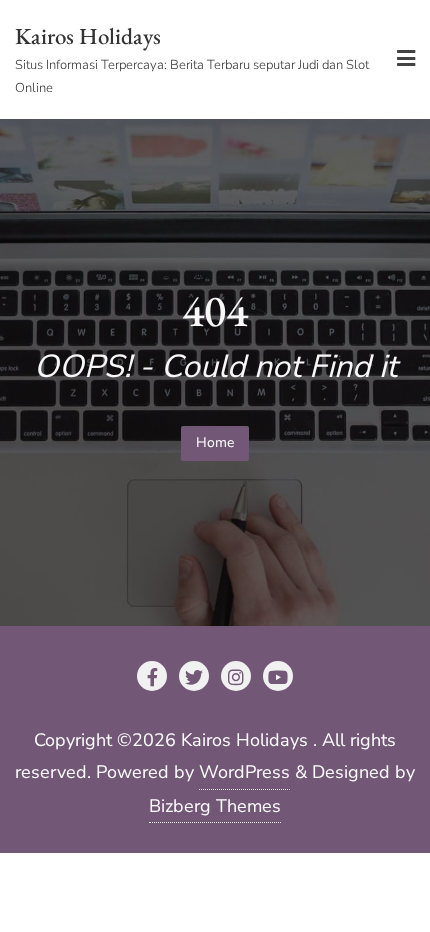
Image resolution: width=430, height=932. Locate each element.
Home (215, 442)
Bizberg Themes (215, 806)
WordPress (244, 772)
